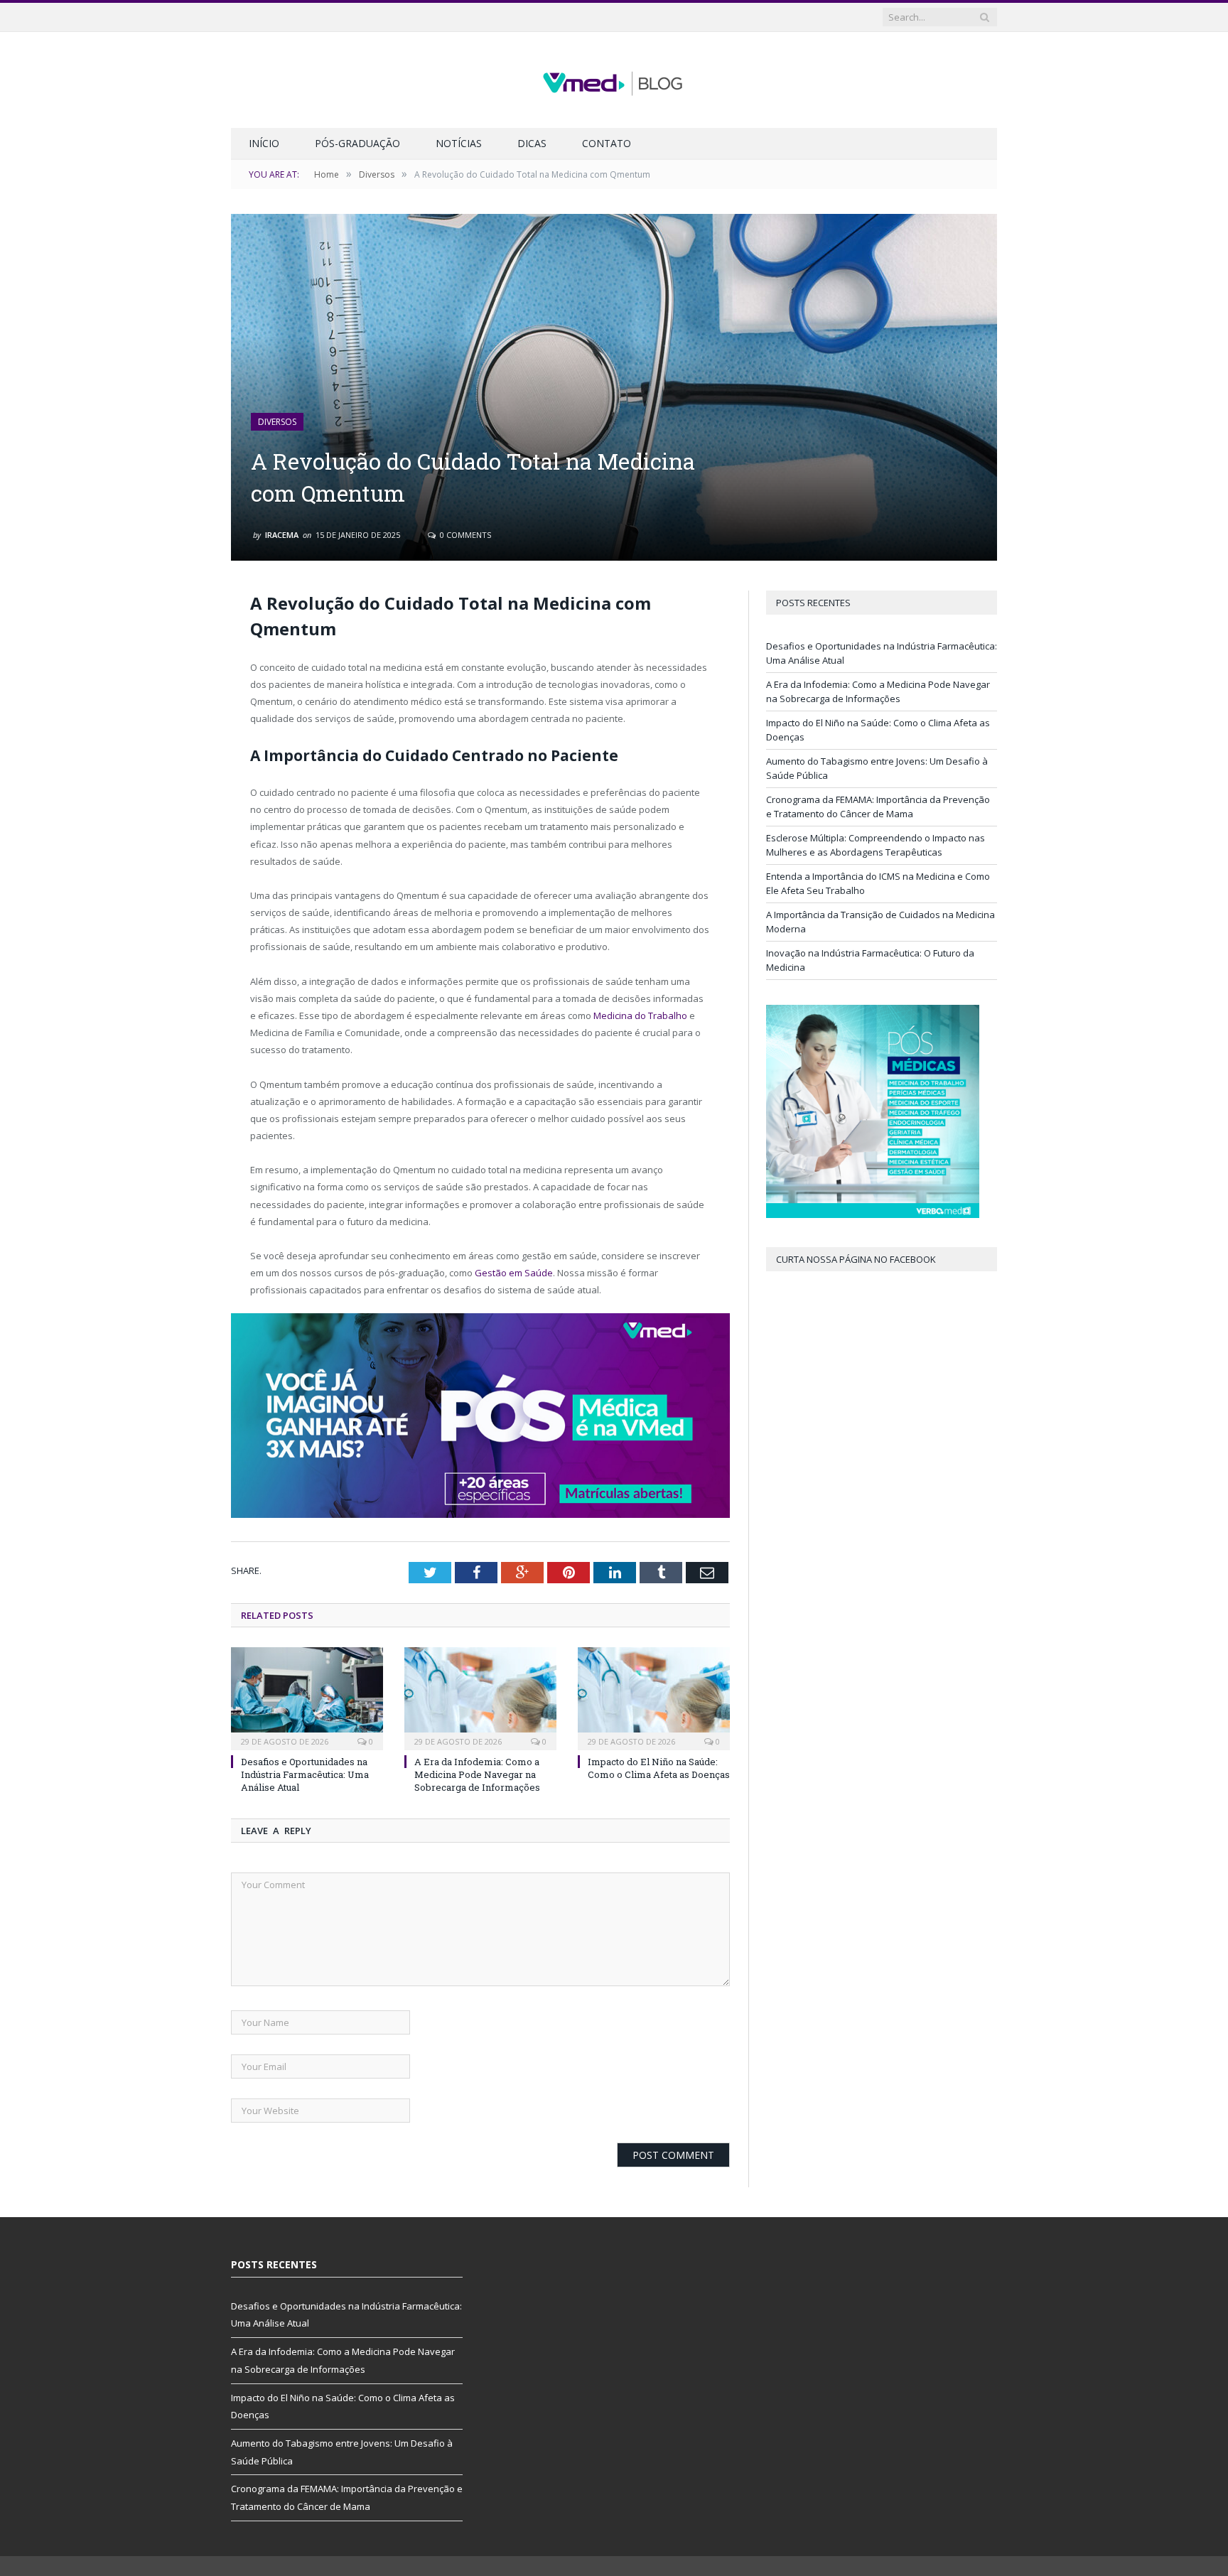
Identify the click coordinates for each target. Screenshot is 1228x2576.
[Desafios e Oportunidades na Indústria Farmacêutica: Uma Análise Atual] (307, 1697)
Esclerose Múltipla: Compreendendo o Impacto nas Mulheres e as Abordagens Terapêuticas (876, 845)
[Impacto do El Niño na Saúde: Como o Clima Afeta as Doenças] (654, 1697)
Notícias (459, 143)
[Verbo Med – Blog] (614, 80)
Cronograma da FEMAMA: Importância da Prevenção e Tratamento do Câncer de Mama (878, 807)
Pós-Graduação (357, 143)
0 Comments (464, 535)
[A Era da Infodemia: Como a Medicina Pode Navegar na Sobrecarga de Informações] (480, 1697)
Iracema (282, 535)
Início (264, 143)
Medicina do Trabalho (640, 1015)
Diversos (277, 422)
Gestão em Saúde (514, 1273)
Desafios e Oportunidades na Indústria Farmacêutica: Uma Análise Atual (305, 1774)
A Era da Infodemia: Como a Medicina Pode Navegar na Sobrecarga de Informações (477, 1774)
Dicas (532, 143)
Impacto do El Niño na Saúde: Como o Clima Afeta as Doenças (659, 1768)
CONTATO (607, 143)
